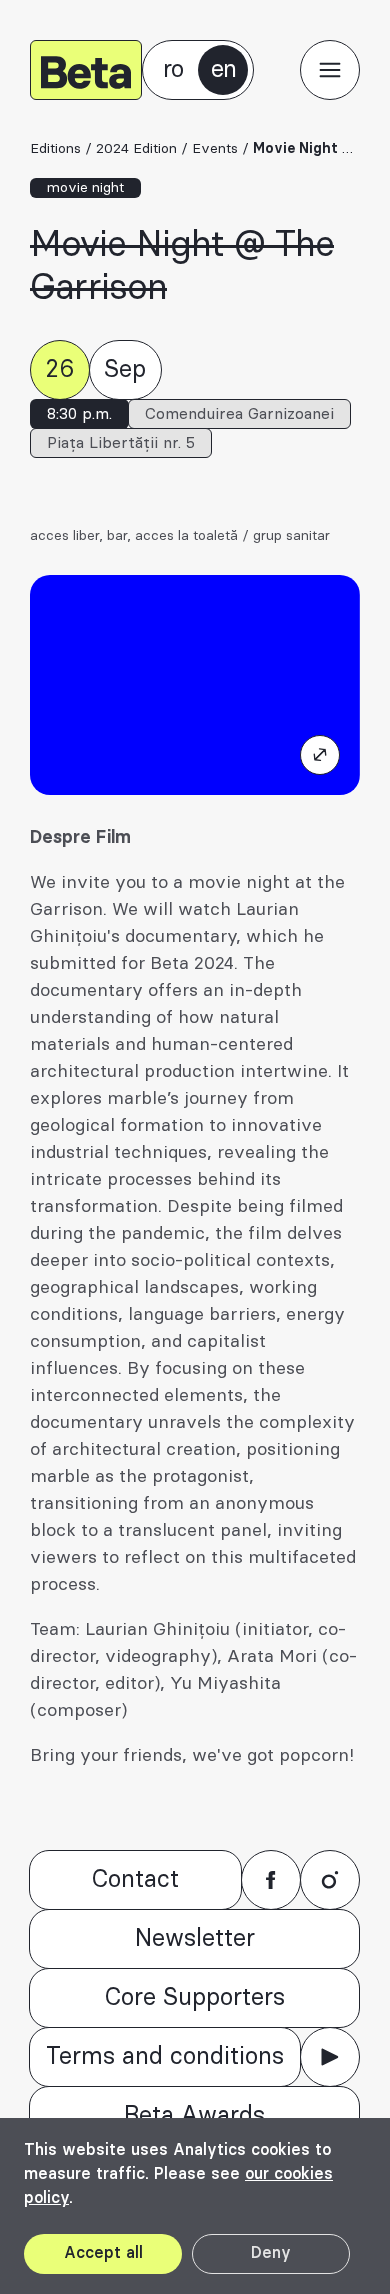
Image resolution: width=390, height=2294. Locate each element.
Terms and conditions (165, 2057)
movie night (85, 188)
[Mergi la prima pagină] (86, 70)
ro (173, 70)
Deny (271, 2253)
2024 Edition (136, 149)
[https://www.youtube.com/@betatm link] (330, 2057)
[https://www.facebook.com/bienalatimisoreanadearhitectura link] (271, 1880)
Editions (55, 149)
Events (215, 149)
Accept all (103, 2253)
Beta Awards (194, 2116)
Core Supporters (195, 1998)
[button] (330, 70)
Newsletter (195, 1939)
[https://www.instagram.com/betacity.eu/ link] (330, 1880)
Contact (135, 1880)
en (223, 70)
